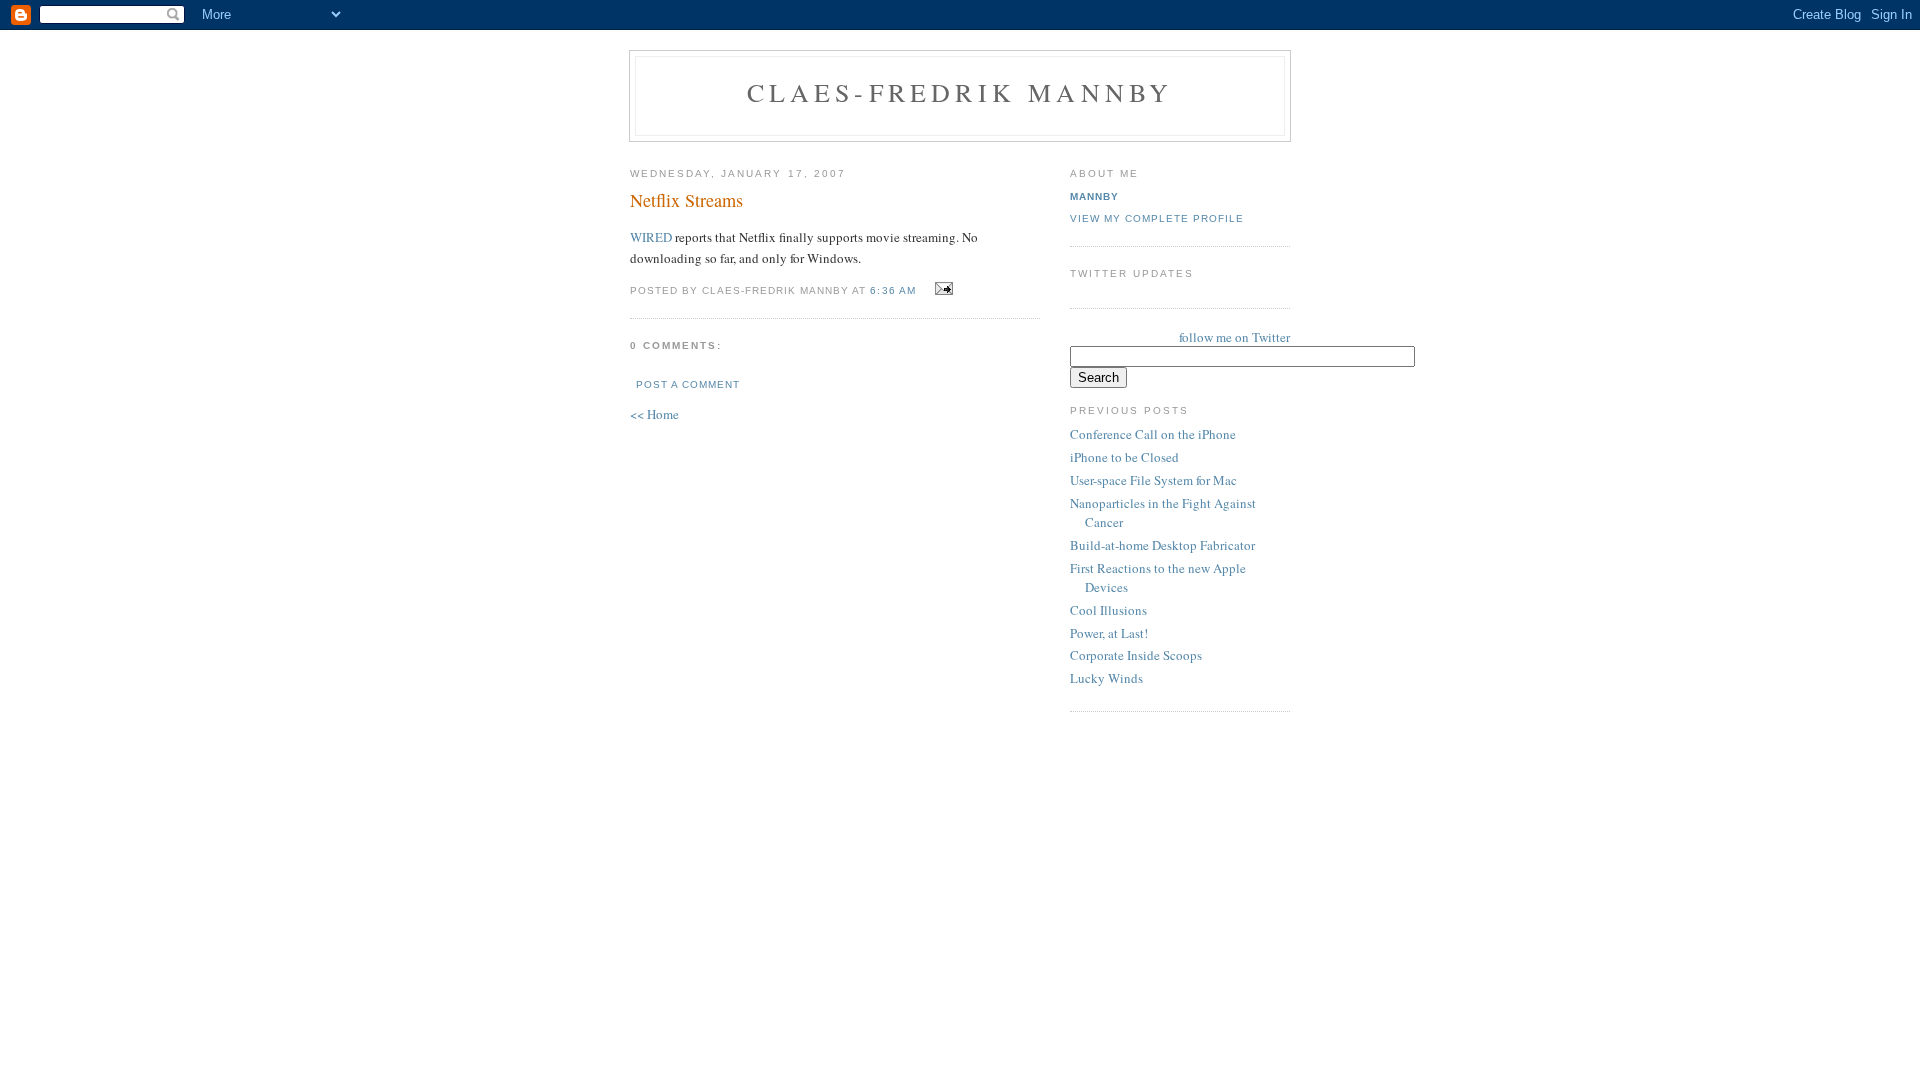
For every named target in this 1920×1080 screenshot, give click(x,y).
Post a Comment (688, 384)
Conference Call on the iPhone (1153, 434)
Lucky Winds (1106, 678)
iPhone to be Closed (1124, 457)
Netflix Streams (686, 200)
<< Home (654, 414)
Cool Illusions (1108, 610)
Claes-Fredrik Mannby (960, 92)
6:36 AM (892, 290)
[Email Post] (941, 289)
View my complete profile (1157, 218)
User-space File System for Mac (1153, 480)
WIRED (651, 237)
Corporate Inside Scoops (1136, 655)
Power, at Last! (1109, 633)
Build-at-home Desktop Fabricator (1162, 545)
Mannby (1094, 196)
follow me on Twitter (1234, 337)
